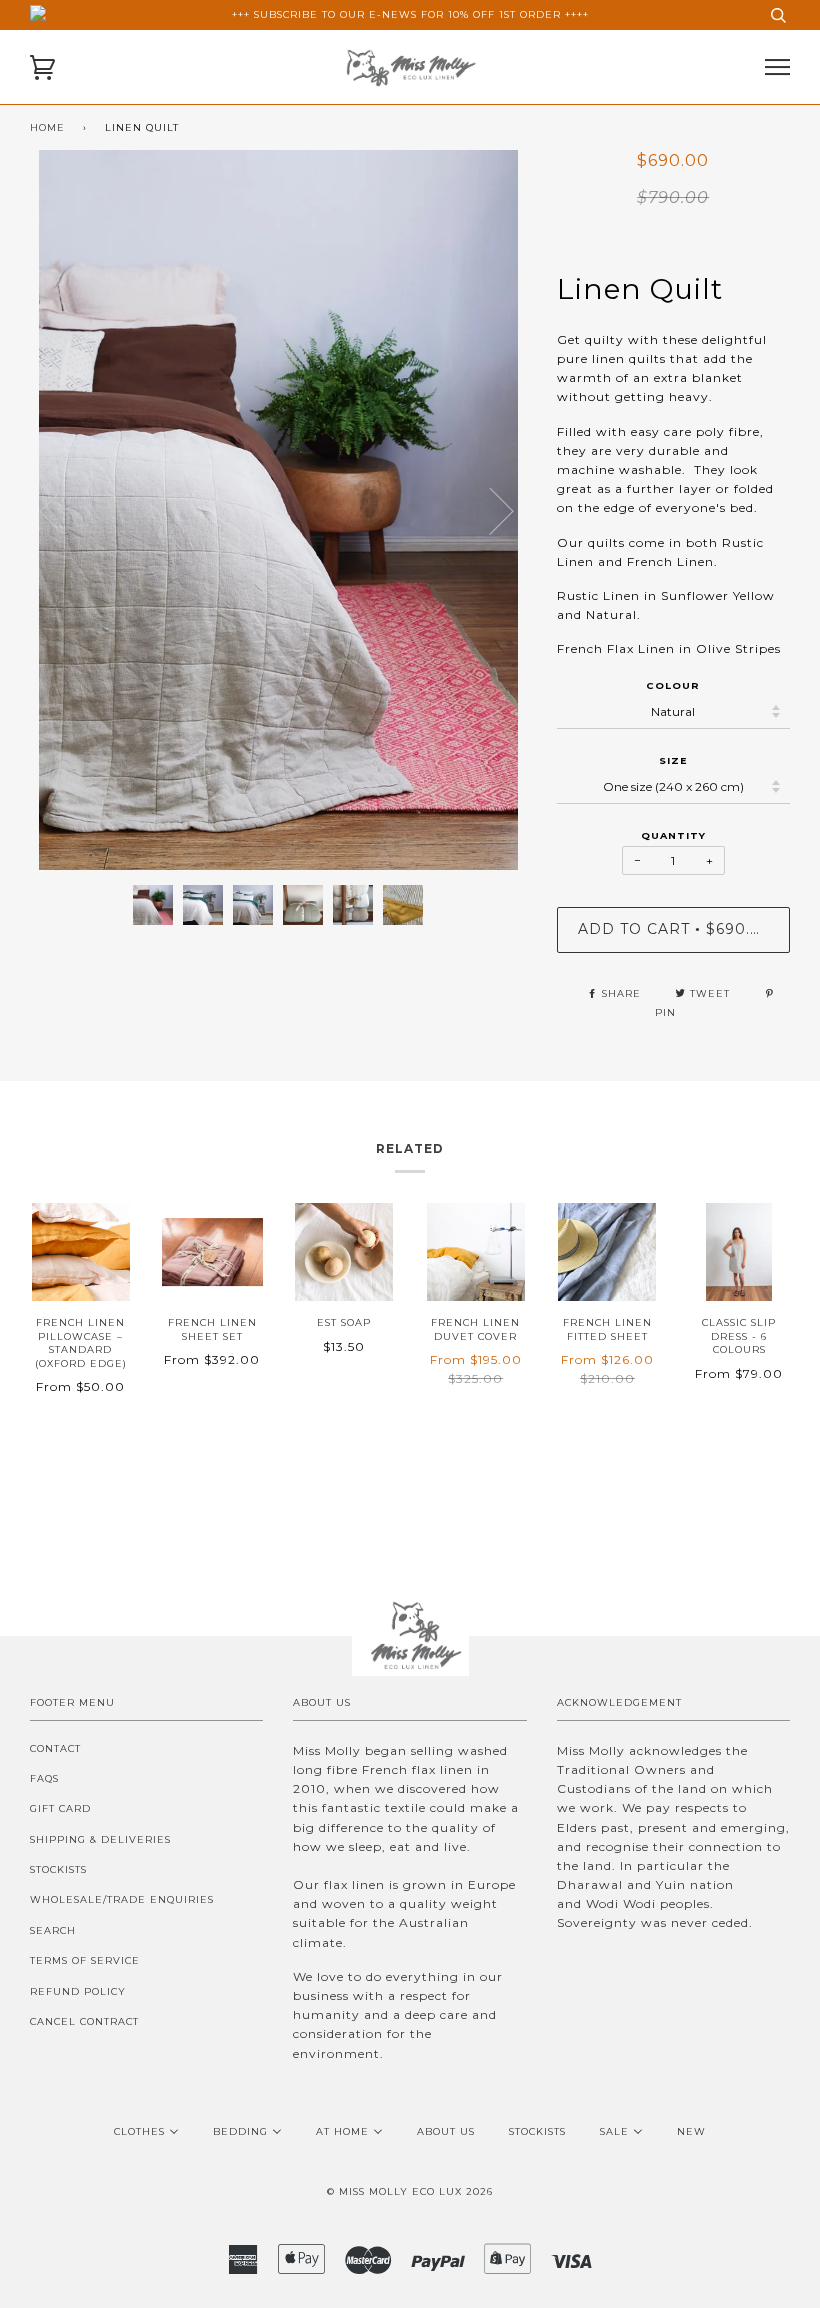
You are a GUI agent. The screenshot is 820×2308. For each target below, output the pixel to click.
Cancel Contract (84, 2021)
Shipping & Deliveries (100, 1839)
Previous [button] (64, 510)
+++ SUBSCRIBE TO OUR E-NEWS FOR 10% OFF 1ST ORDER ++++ (410, 14)
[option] (278, 510)
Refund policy (78, 1991)
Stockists (58, 1869)
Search (53, 1930)
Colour (673, 685)
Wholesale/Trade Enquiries (122, 1899)
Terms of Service (85, 1960)
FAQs (44, 1778)
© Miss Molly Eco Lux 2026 (410, 2191)
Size (673, 760)
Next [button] (526, 530)
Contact (55, 1748)
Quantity (673, 835)
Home (47, 127)
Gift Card (60, 1808)
